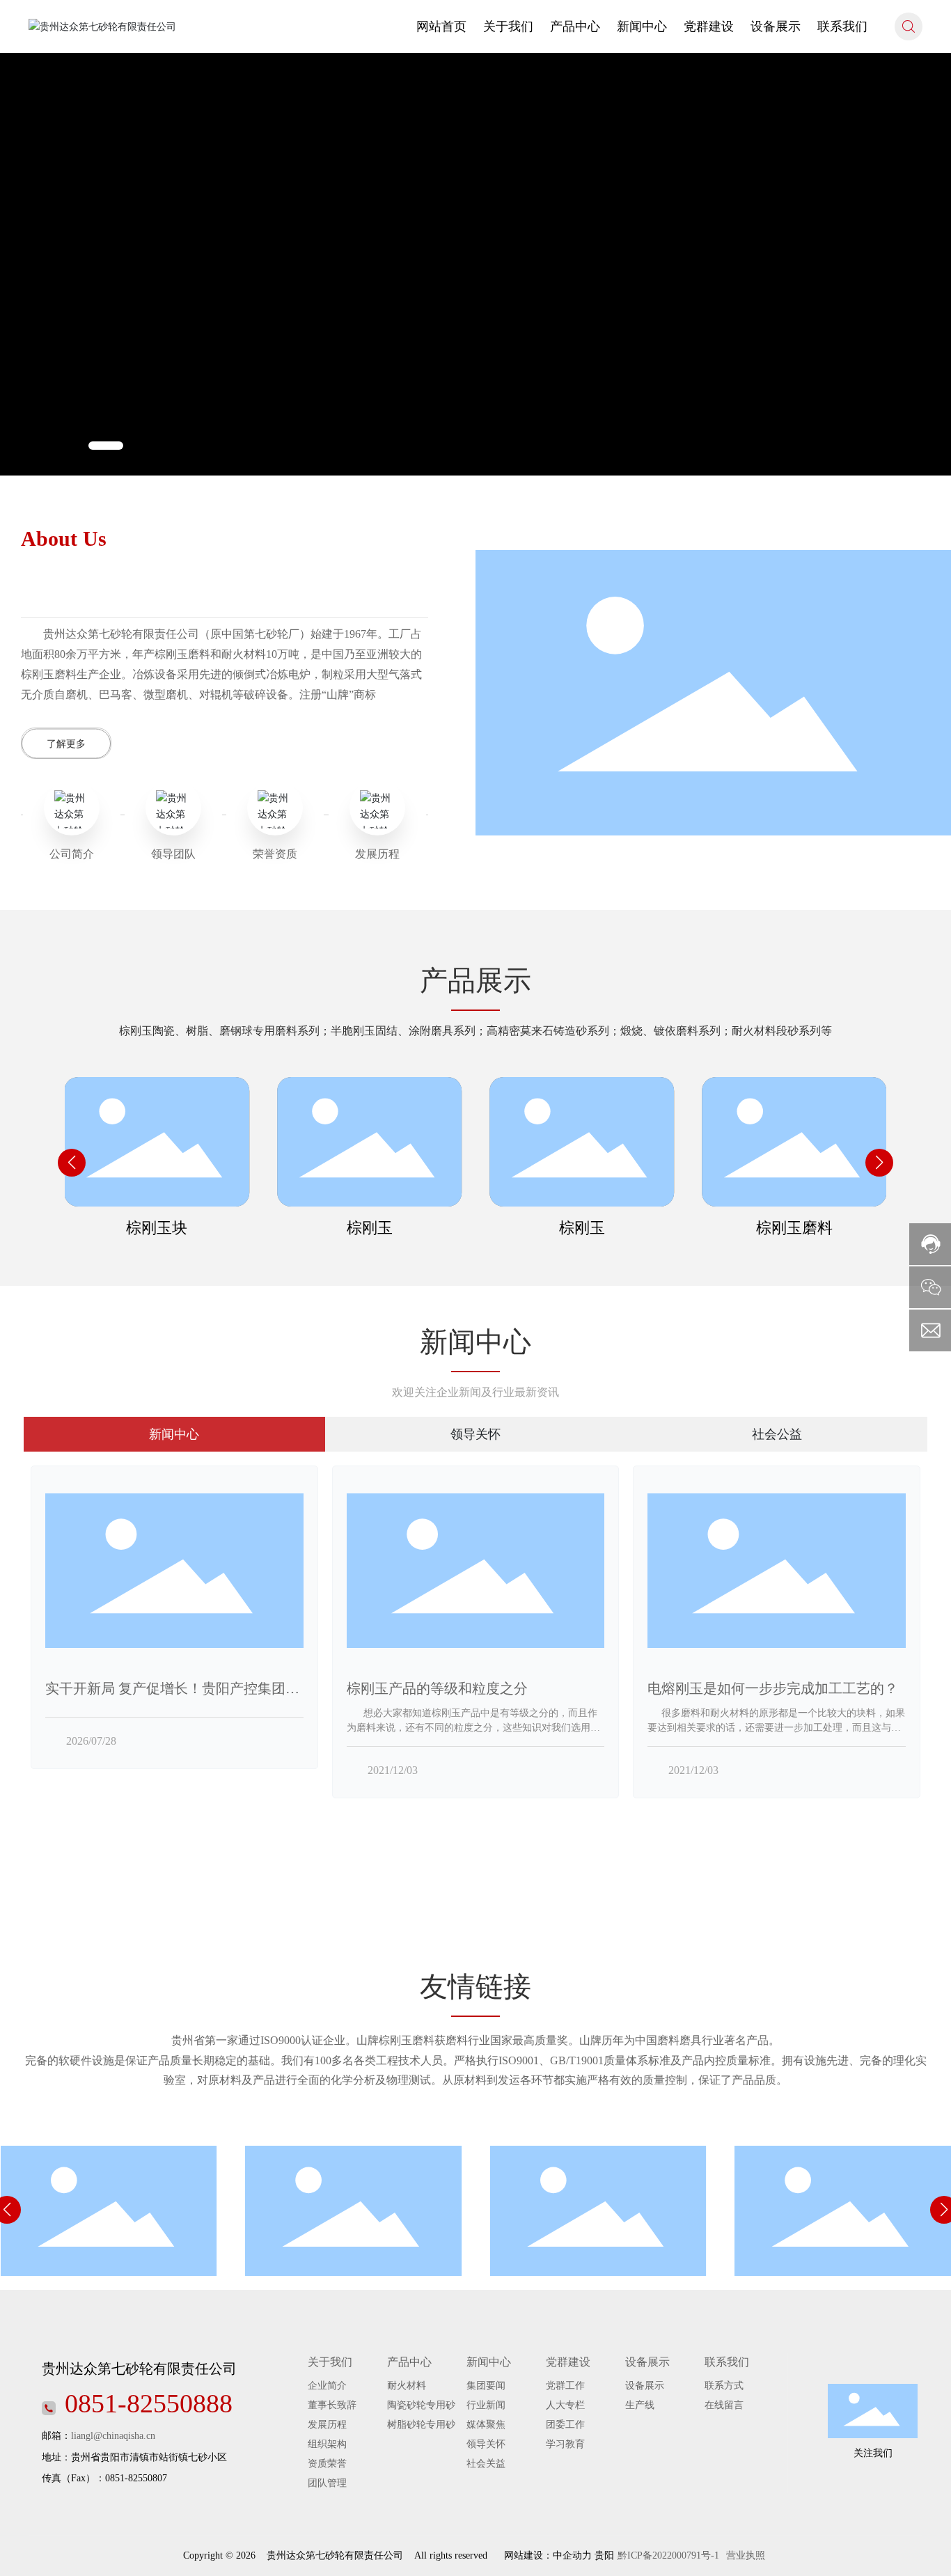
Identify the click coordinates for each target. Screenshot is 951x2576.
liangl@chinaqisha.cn (113, 2436)
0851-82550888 (149, 2403)
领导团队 (173, 854)
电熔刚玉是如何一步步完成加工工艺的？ (773, 1688)
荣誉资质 (275, 854)
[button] (106, 446)
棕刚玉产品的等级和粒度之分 (437, 1688)
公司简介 (72, 854)
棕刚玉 (370, 1228)
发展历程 (377, 854)
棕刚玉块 (157, 1228)
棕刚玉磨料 (794, 1228)
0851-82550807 (136, 2478)
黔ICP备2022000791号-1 (668, 2555)
